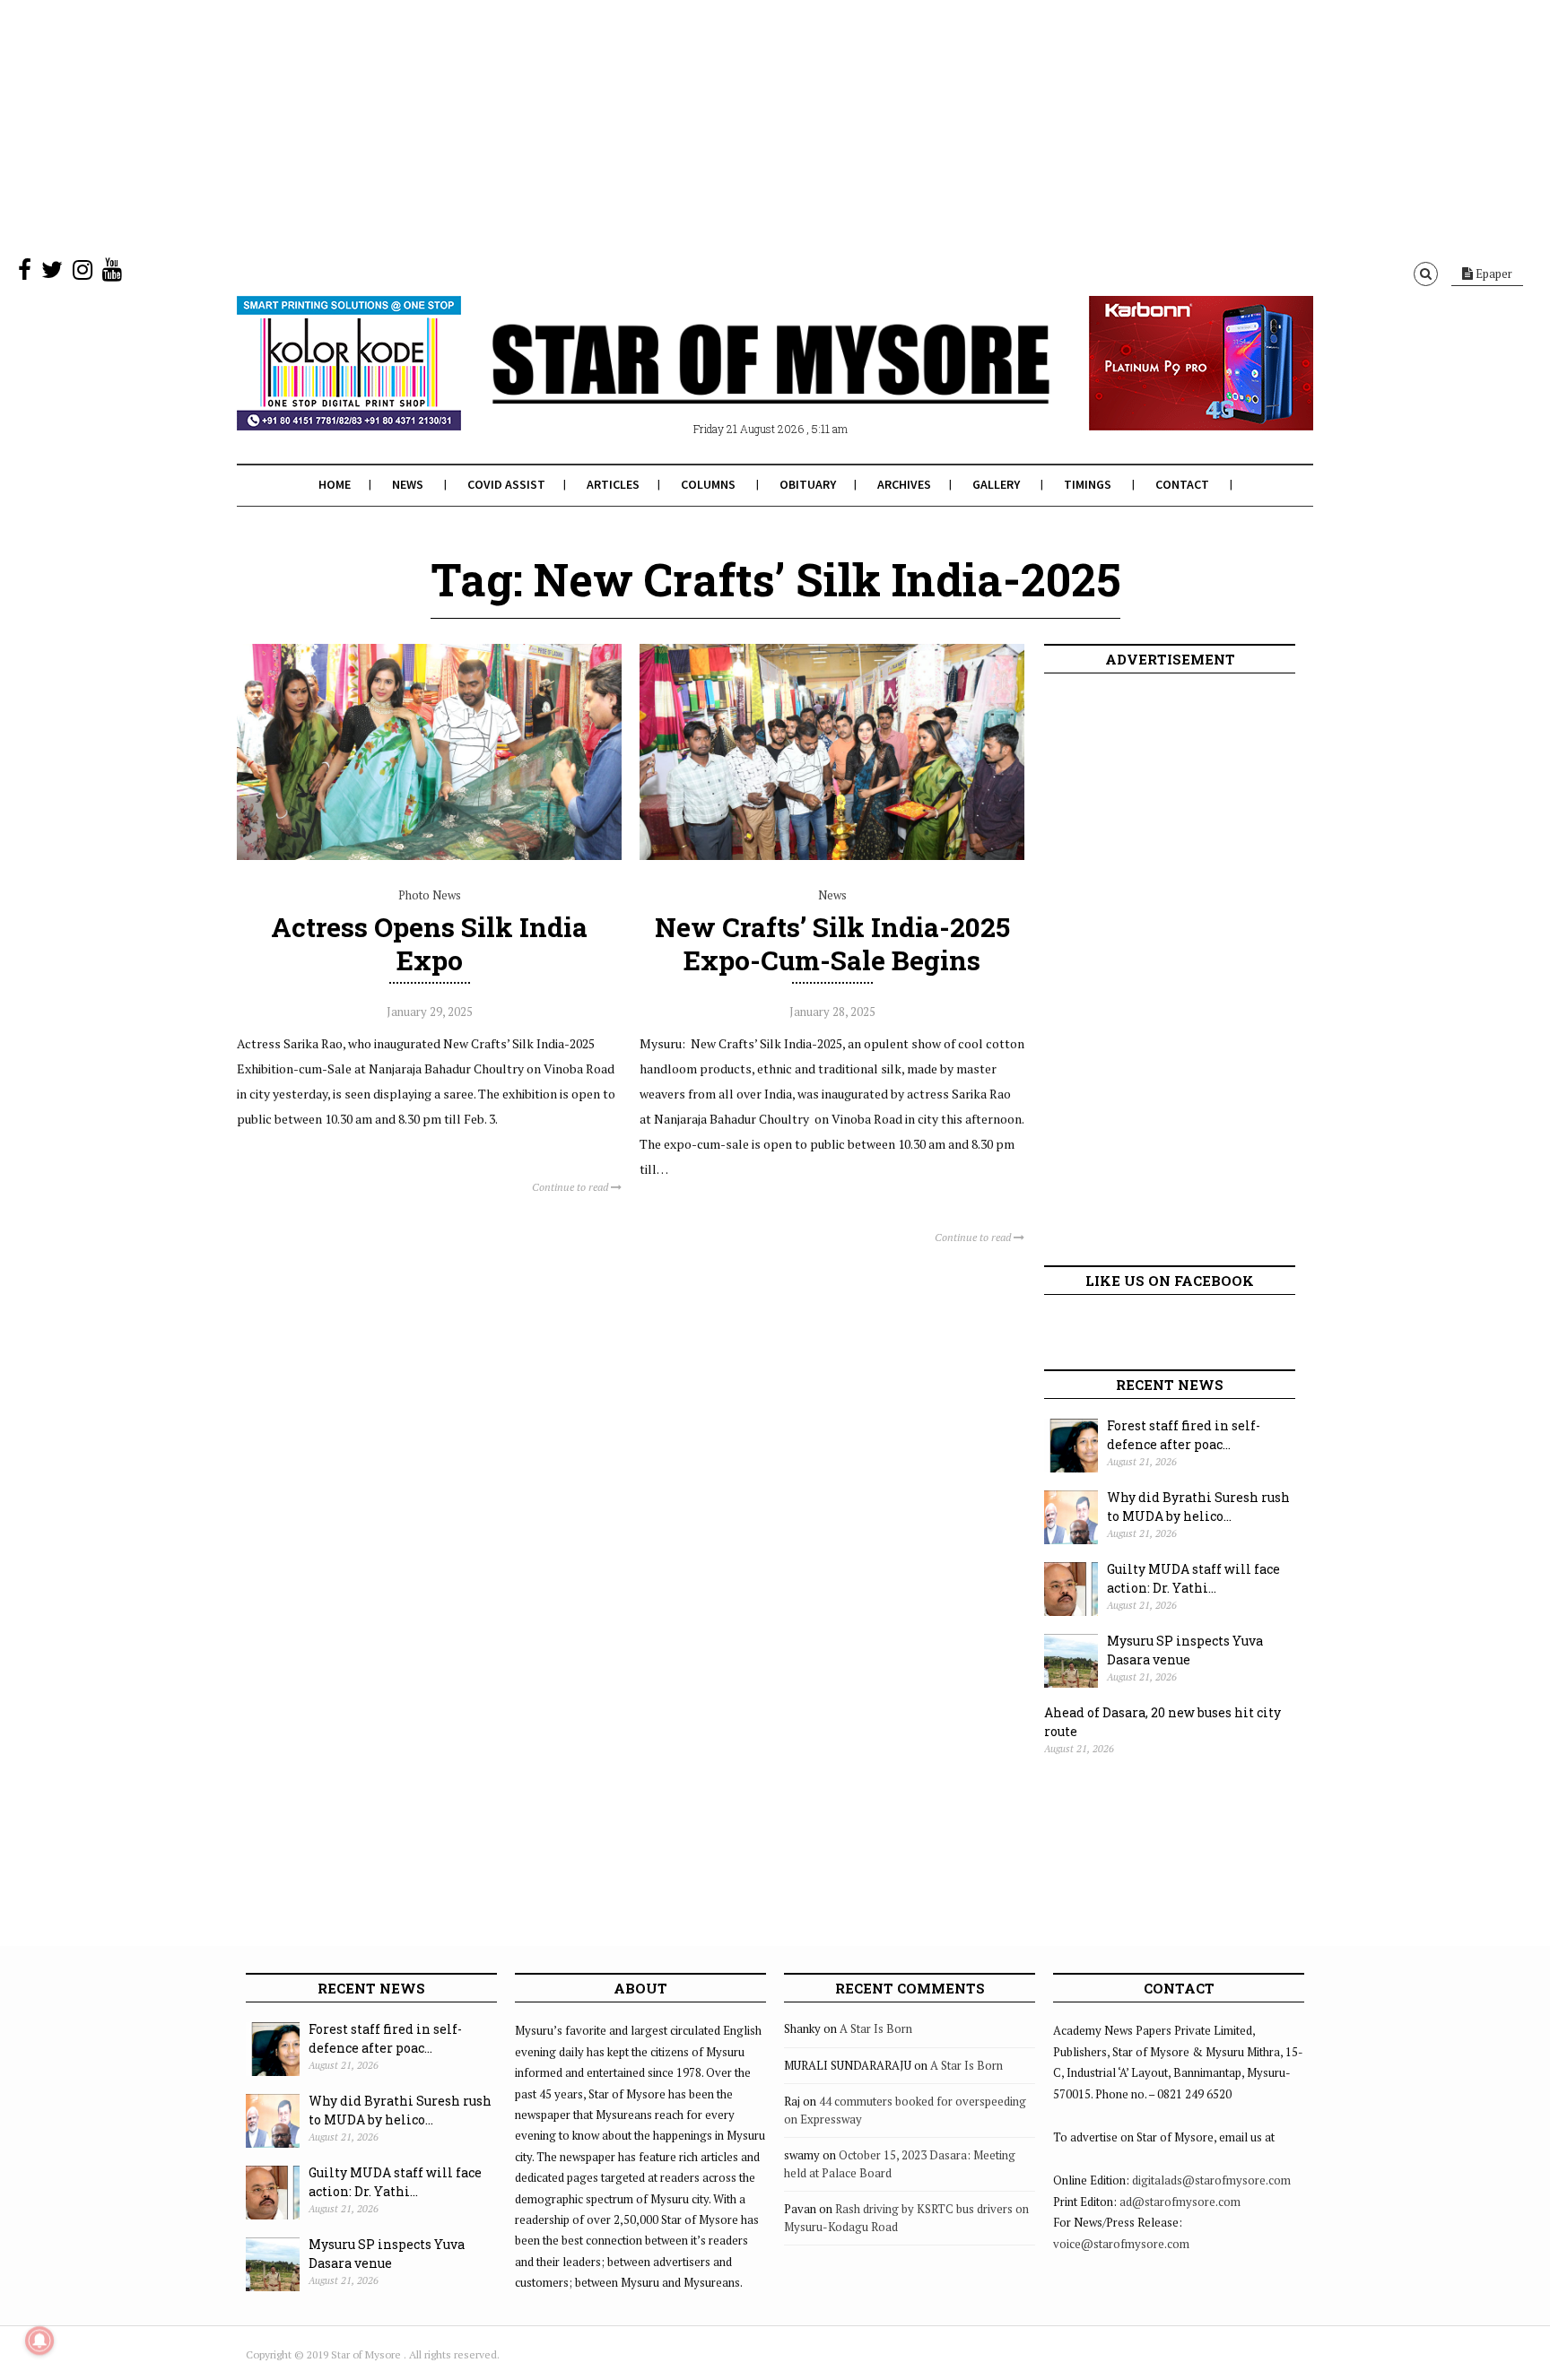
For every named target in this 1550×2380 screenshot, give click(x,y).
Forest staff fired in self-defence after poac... (1184, 1435)
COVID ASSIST (506, 484)
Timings (1088, 484)
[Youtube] (112, 274)
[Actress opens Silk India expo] (429, 856)
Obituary (808, 484)
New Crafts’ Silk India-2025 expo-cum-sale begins (832, 943)
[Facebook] (25, 274)
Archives (904, 484)
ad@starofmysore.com (1180, 2202)
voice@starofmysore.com (1121, 2244)
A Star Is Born (876, 2028)
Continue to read (571, 1187)
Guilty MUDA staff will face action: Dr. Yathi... (1193, 1578)
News (408, 484)
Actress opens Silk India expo (429, 943)
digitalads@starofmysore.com (1211, 2180)
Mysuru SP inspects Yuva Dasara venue (1185, 1650)
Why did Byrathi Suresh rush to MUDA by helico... (1198, 1507)
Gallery (996, 484)
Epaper (1493, 274)
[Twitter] (52, 274)
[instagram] (83, 274)
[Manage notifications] (39, 2341)
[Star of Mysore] (730, 385)
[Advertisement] (538, 126)
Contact (1182, 484)
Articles (613, 484)
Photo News (430, 895)
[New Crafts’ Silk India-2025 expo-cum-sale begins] (832, 856)
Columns (708, 484)
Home (335, 484)
